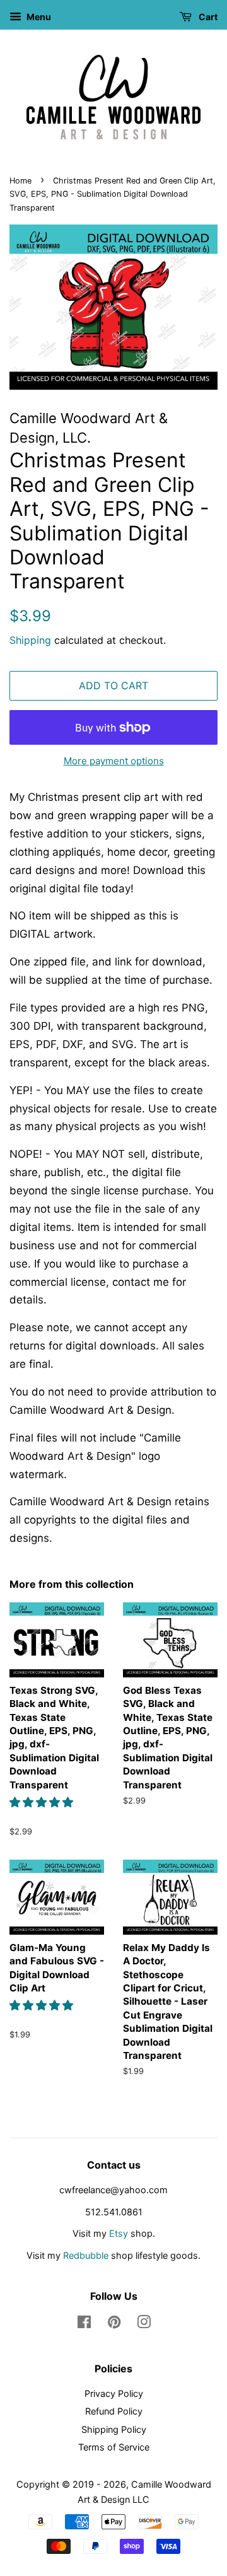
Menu (38, 17)
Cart (207, 17)
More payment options (114, 761)
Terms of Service (114, 2447)
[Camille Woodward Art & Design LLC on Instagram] (144, 2324)
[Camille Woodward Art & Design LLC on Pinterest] (114, 2324)
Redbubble (86, 2255)
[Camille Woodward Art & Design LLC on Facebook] (84, 2324)
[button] (43, 1802)
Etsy (119, 2233)
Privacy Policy (114, 2393)
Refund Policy (114, 2411)
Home (20, 181)
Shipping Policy (114, 2429)
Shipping (30, 640)
